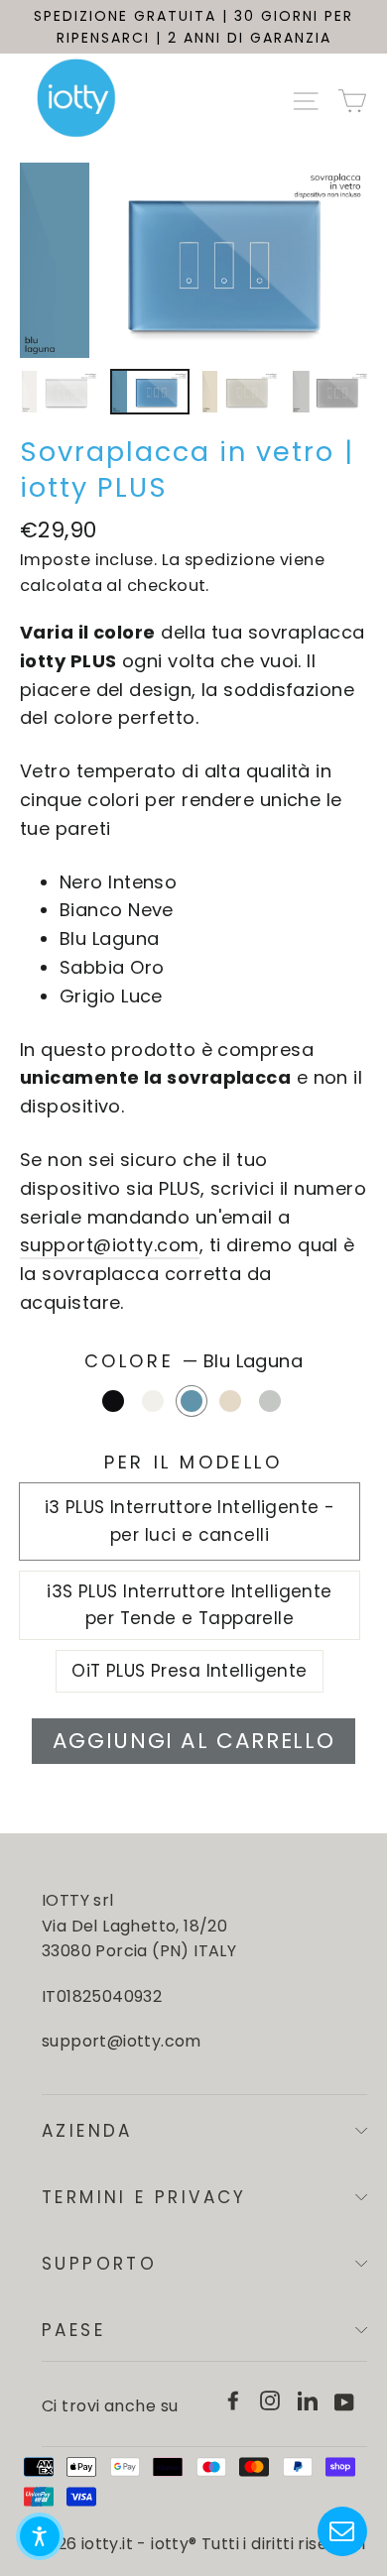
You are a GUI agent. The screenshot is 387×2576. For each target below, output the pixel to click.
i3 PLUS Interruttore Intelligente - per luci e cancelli (190, 1521)
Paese (73, 2330)
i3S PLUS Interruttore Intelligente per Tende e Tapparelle (189, 1605)
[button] (40, 2536)
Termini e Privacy (144, 2197)
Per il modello (193, 1462)
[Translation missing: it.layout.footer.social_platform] (233, 2400)
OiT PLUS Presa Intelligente (189, 1671)
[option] (193, 260)
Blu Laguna (192, 1401)
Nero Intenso (113, 1401)
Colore (194, 1361)
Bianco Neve (153, 1401)
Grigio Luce (270, 1401)
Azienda (87, 2131)
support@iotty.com (110, 1245)
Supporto (99, 2264)
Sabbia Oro (230, 1401)
